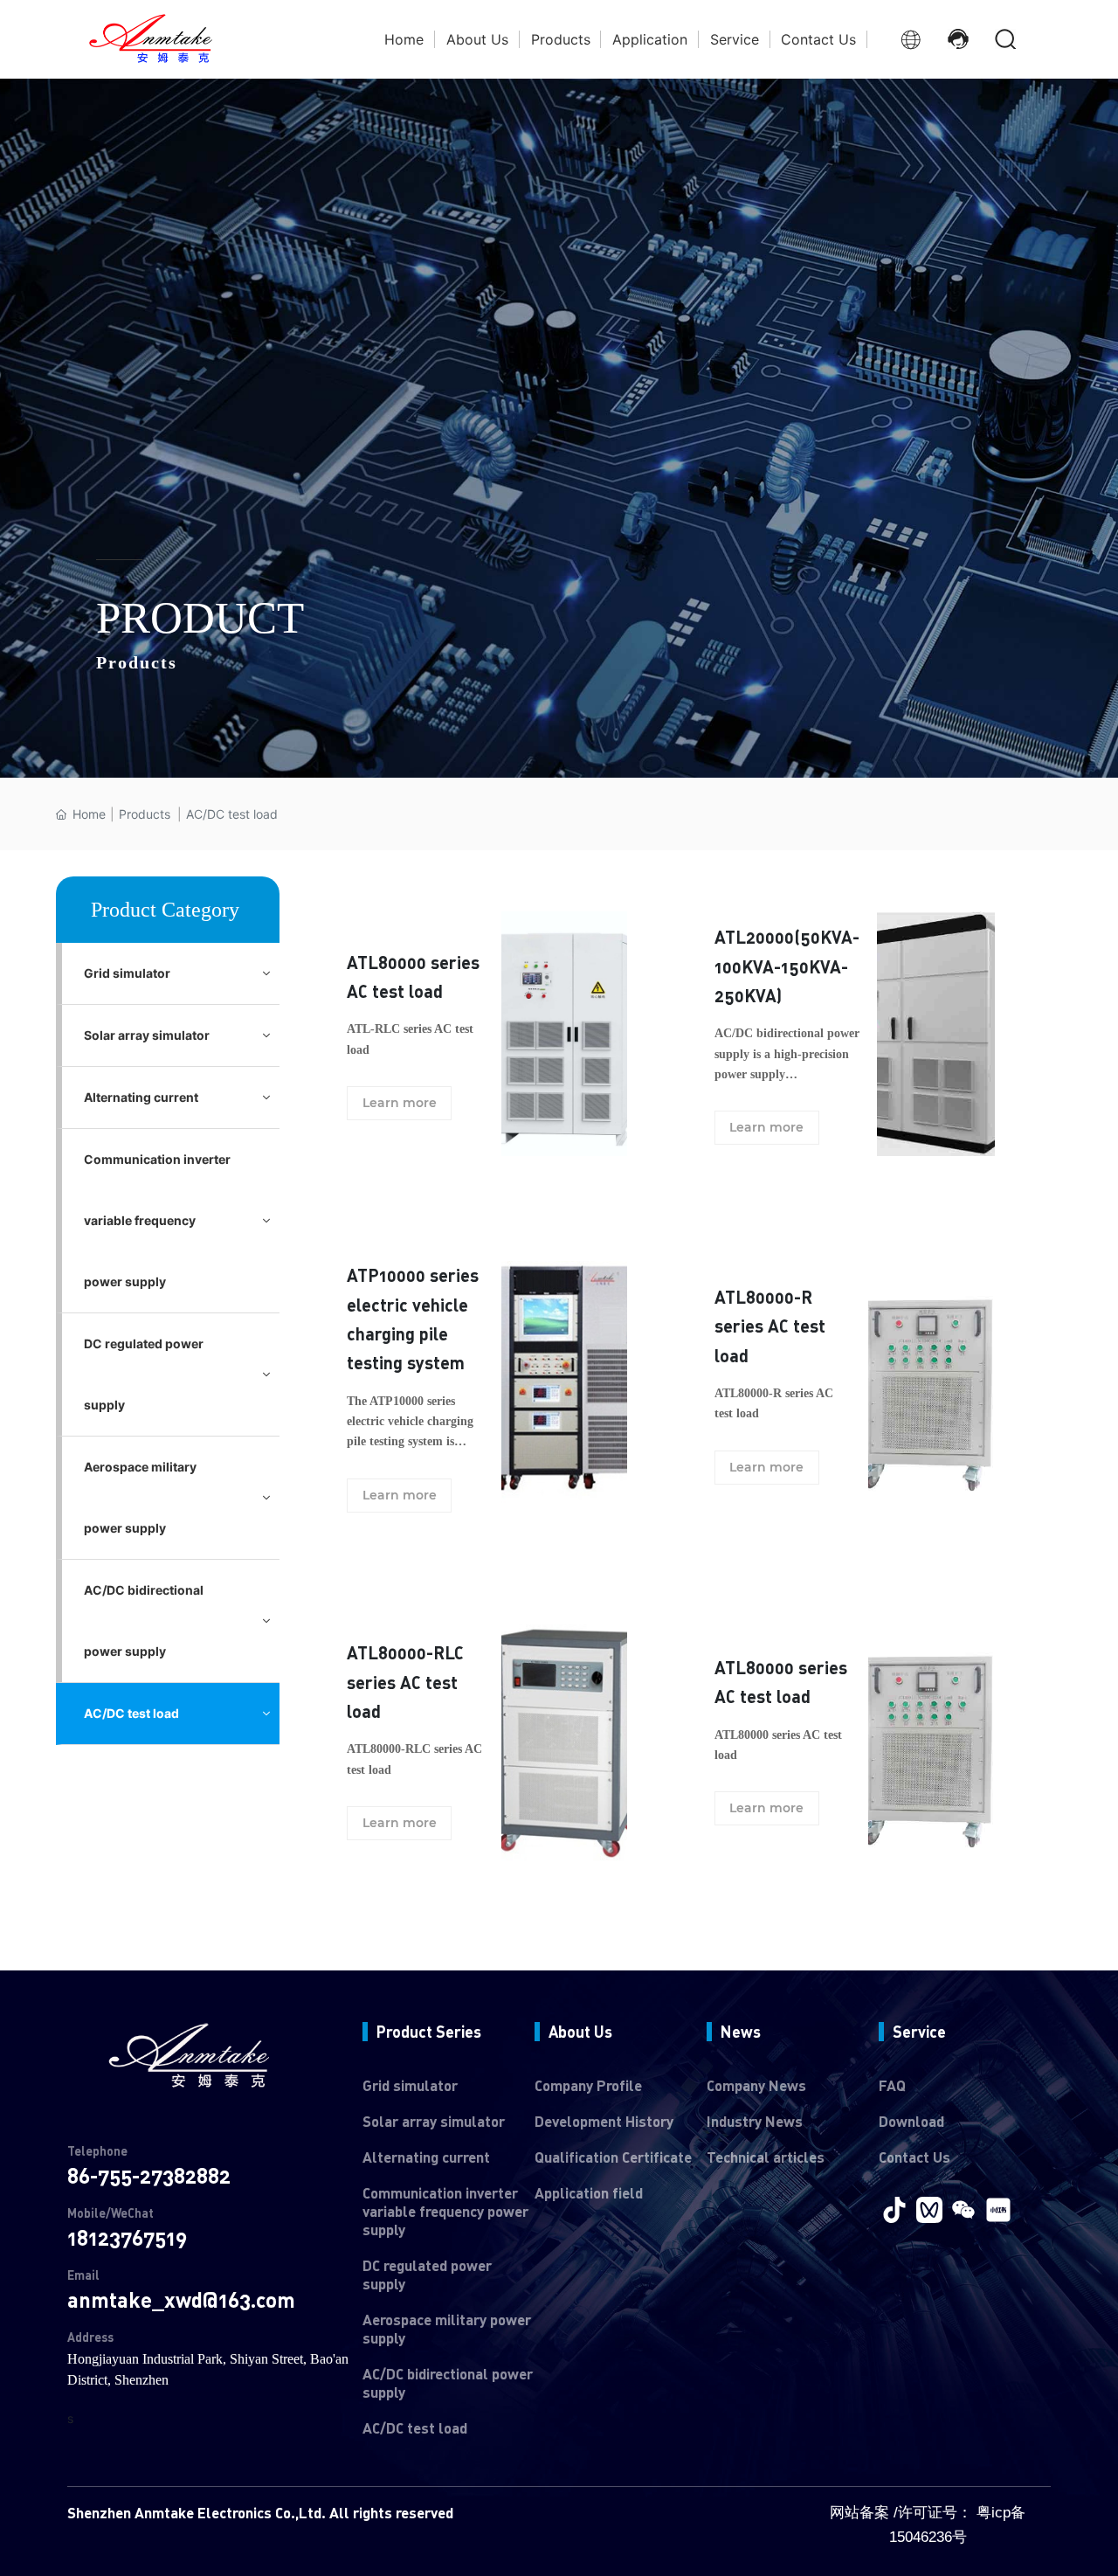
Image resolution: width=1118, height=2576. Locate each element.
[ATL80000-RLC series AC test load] (564, 1738)
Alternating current (426, 2157)
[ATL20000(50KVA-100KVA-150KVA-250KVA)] (936, 1032)
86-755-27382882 (149, 2175)
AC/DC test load (415, 2428)
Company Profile (588, 2085)
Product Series (429, 2032)
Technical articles (766, 2157)
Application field (589, 2193)
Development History (604, 2121)
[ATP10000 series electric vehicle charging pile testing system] (564, 1382)
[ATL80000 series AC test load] (564, 1032)
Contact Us (914, 2157)
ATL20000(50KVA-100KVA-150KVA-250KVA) (787, 966)
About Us (580, 2032)
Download (911, 2121)
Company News (756, 2085)
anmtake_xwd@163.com (181, 2299)
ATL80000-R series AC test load (770, 1326)
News (741, 2032)
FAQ (892, 2085)
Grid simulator (410, 2085)
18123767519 (127, 2237)
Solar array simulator (434, 2121)
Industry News (755, 2121)
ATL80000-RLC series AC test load (405, 1682)
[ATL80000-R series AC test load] (931, 1382)
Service (919, 2032)
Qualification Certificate (613, 2157)
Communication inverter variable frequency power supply (445, 2211)
